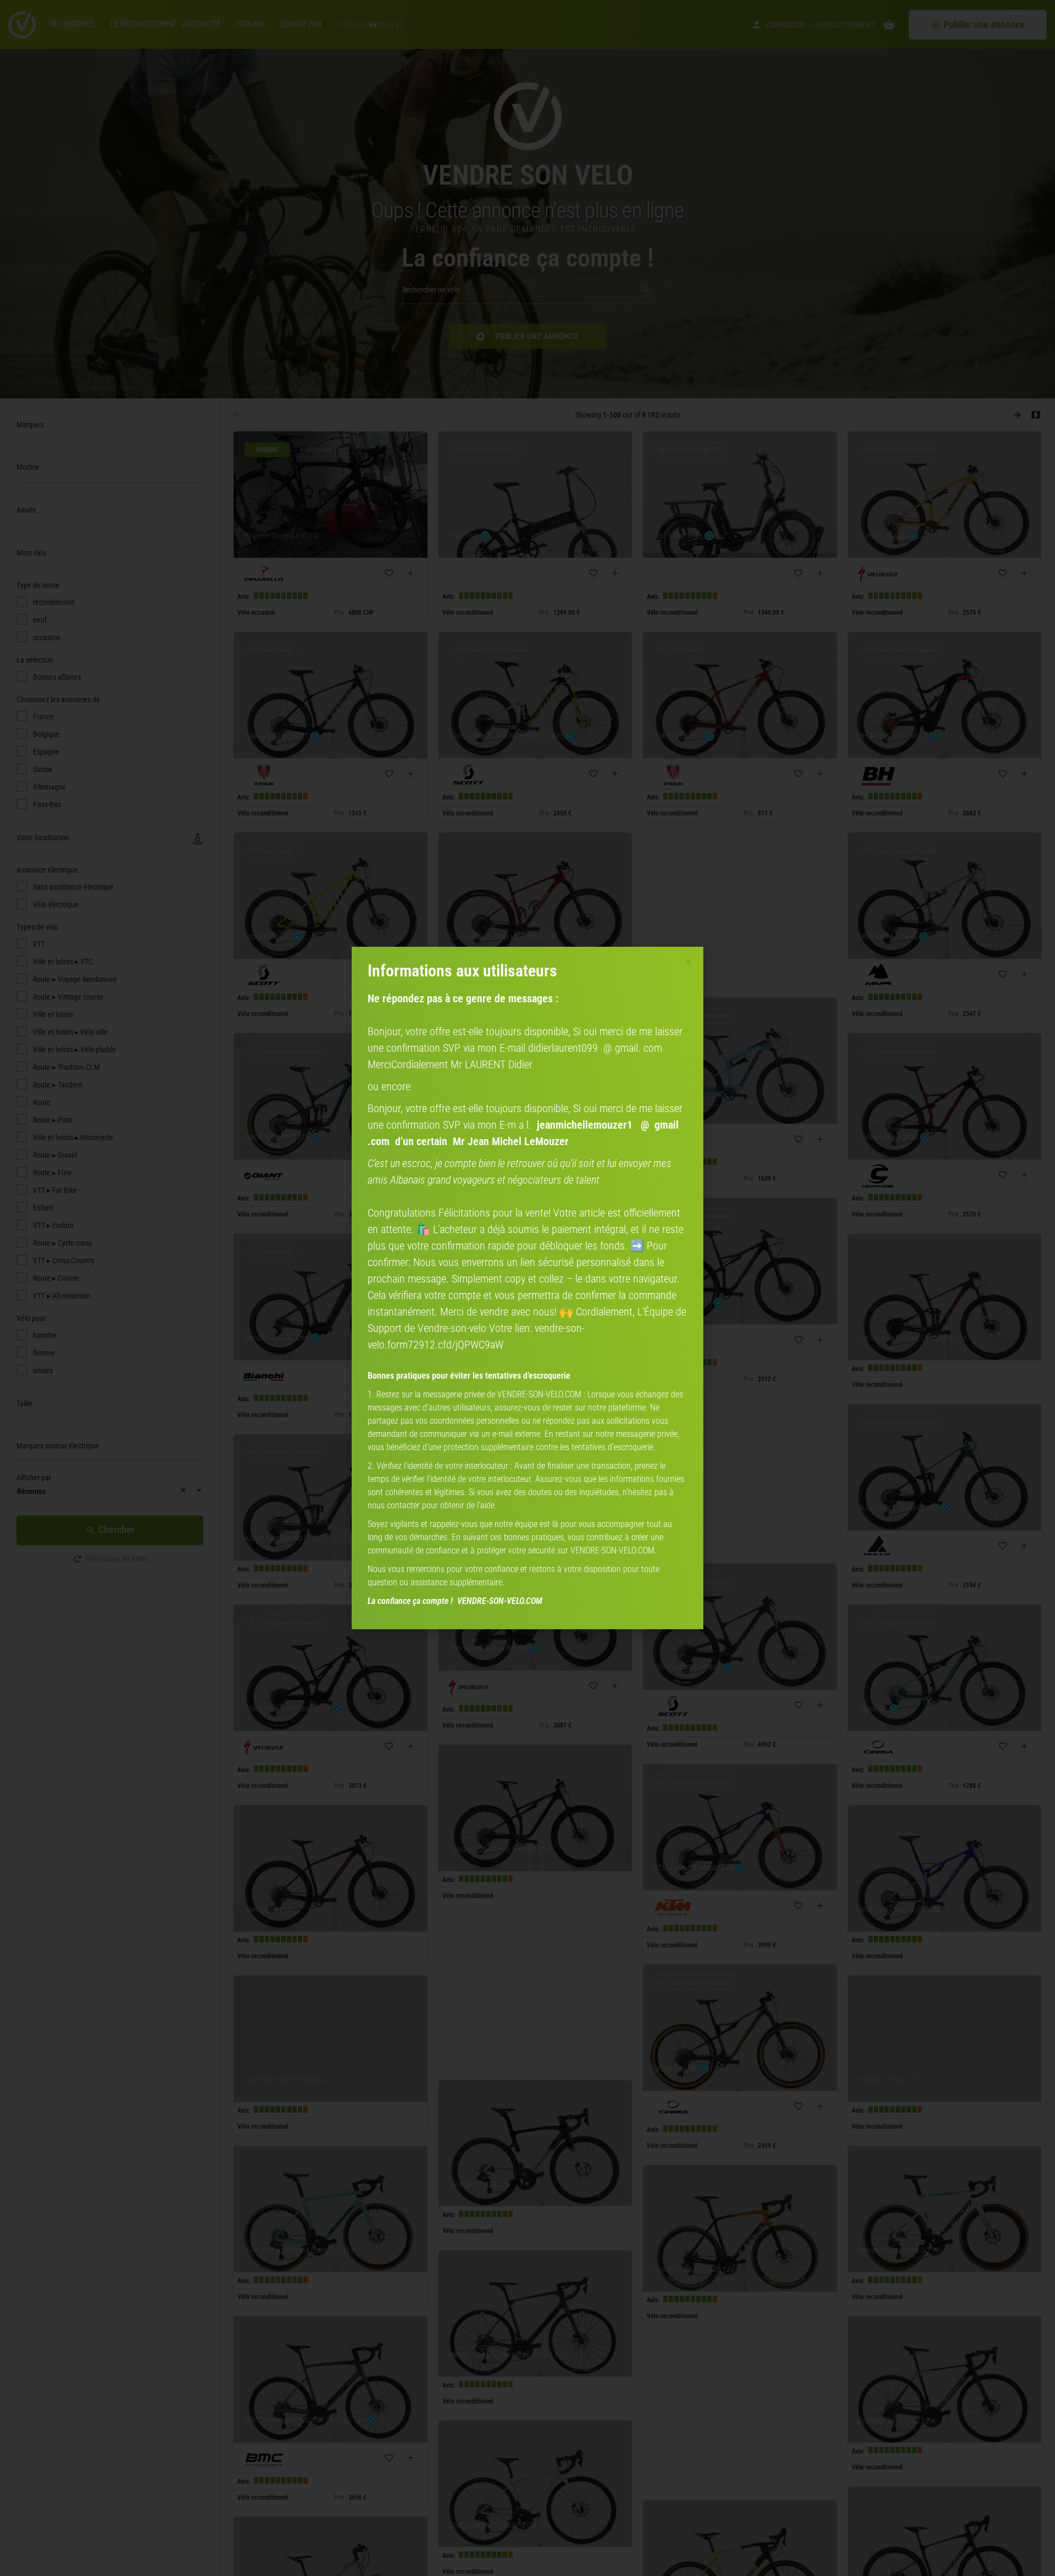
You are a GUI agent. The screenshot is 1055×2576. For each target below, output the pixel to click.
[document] (527, 1288)
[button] (688, 962)
